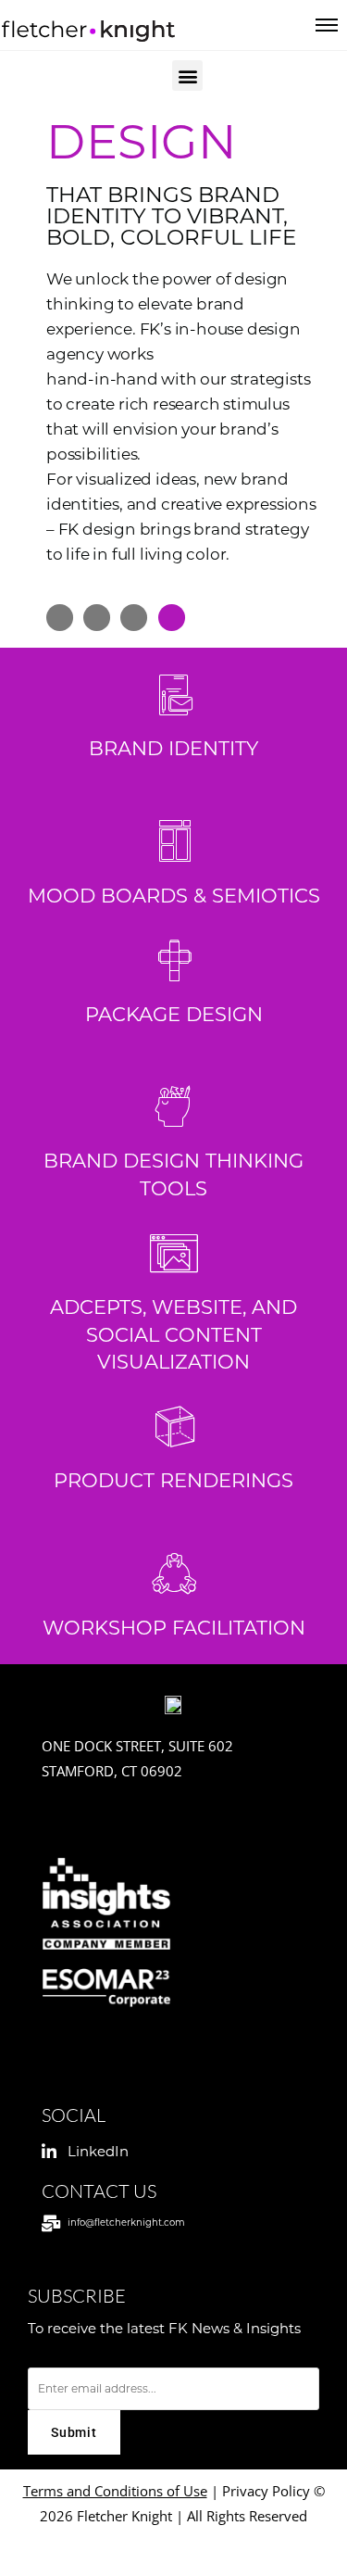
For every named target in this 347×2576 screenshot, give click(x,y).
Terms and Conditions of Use (115, 2491)
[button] (187, 76)
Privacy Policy (268, 2491)
